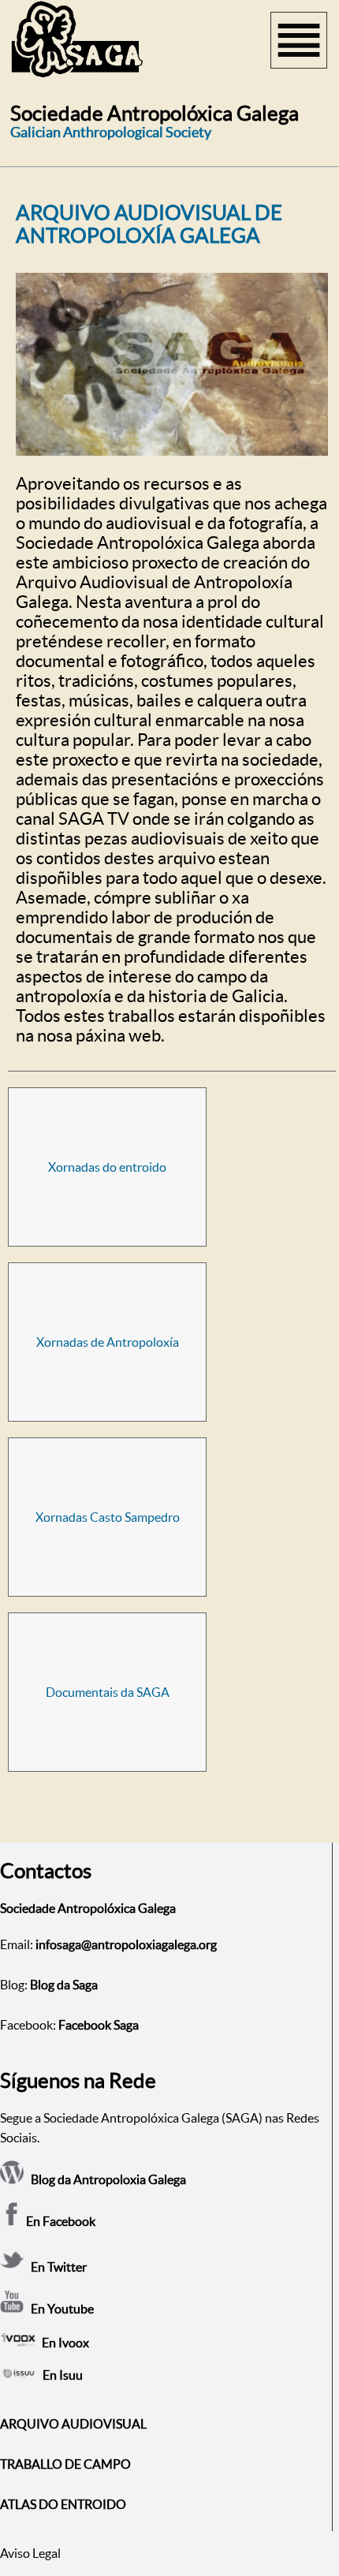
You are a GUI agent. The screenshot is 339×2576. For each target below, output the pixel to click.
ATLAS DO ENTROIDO (63, 2504)
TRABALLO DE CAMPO (65, 2464)
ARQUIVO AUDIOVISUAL (73, 2424)
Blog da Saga (64, 1985)
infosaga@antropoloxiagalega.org (126, 1944)
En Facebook (60, 2221)
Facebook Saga (99, 2025)
